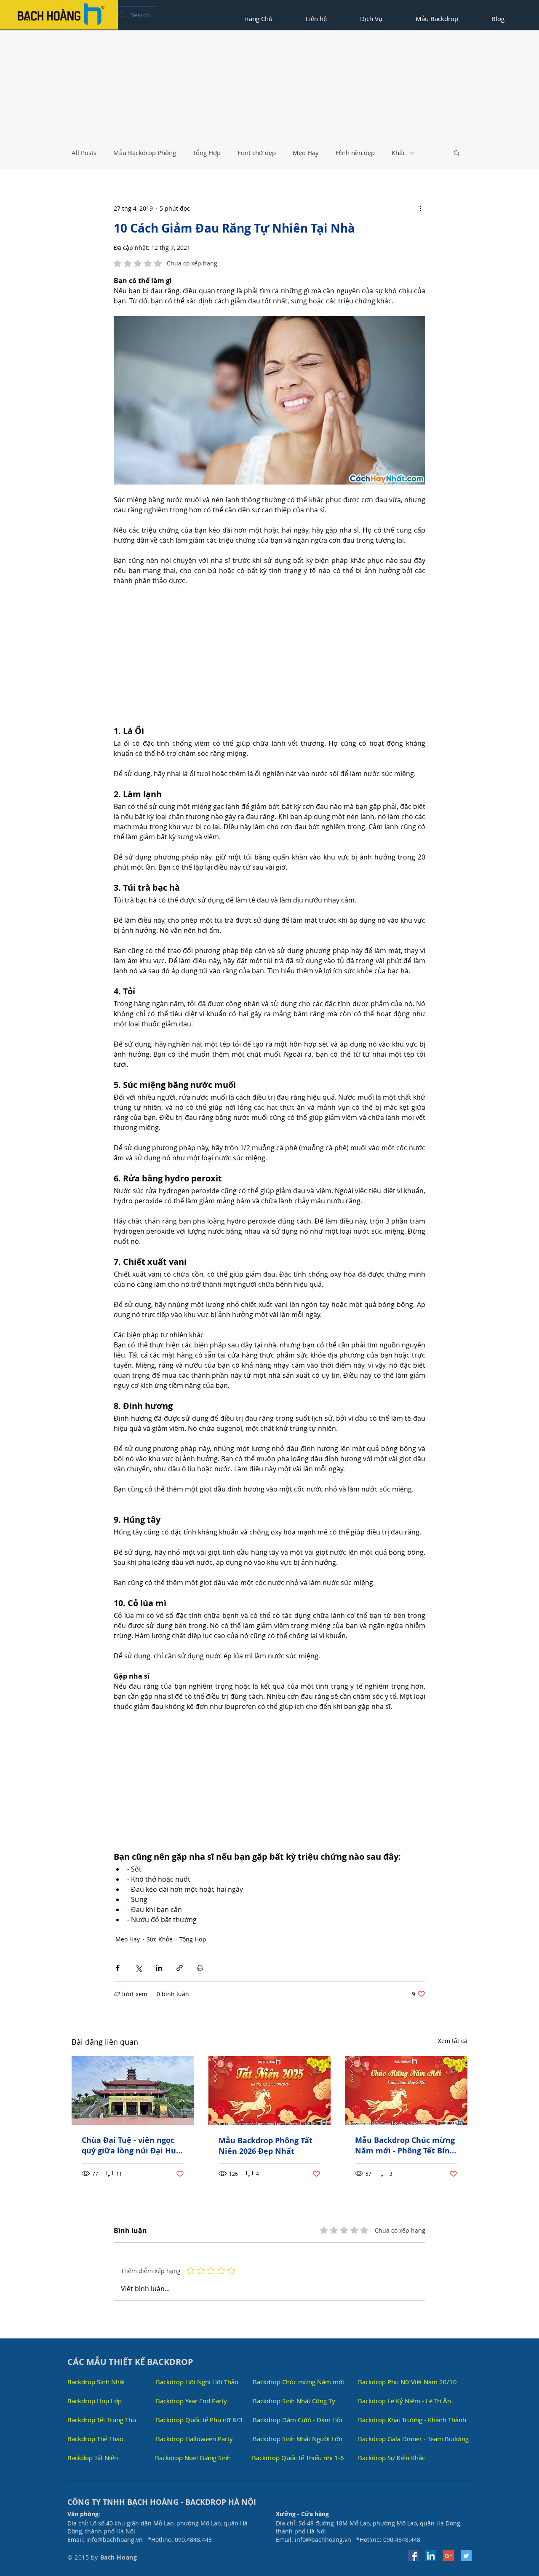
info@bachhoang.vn (115, 2540)
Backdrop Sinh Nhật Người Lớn (298, 2439)
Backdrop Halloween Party (194, 2439)
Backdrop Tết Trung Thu (102, 2420)
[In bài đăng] (200, 1968)
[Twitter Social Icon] (466, 2556)
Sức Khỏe (160, 1939)
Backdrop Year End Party (191, 2401)
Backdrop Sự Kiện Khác (391, 2458)
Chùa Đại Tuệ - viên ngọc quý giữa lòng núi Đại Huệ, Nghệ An (132, 2145)
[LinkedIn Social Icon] (431, 2556)
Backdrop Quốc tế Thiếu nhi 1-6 (298, 2458)
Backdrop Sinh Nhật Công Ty (294, 2401)
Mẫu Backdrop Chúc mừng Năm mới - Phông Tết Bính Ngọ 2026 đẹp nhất (405, 2145)
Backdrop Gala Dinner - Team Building (413, 2439)
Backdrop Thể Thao (95, 2439)
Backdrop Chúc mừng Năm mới (298, 2382)
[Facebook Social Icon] (413, 2556)
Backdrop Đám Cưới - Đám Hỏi (298, 2420)
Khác (399, 153)
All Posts (84, 153)
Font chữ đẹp (257, 153)
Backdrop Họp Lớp (95, 2401)
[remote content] (269, 656)
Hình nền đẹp (355, 153)
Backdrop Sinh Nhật (96, 2382)
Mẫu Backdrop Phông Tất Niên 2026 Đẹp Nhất (265, 2146)
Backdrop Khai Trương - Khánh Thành (412, 2420)
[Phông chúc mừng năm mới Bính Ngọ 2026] (406, 2090)
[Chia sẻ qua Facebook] (118, 1968)
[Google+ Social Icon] (448, 2556)
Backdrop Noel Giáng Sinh (193, 2458)
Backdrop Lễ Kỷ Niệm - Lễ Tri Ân (404, 2401)
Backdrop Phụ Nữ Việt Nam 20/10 (407, 2382)
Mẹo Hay (306, 153)
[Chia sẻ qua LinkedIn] (159, 1968)
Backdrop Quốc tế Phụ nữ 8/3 (199, 2420)
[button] (457, 153)
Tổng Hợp (207, 153)
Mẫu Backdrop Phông (145, 153)
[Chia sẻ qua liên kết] (180, 1968)
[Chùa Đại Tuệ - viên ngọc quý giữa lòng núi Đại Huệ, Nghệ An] (133, 2090)
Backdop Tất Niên (93, 2458)
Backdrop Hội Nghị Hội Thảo (197, 2382)
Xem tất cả (453, 2041)
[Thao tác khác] (420, 208)
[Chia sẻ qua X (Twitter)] (138, 1968)
